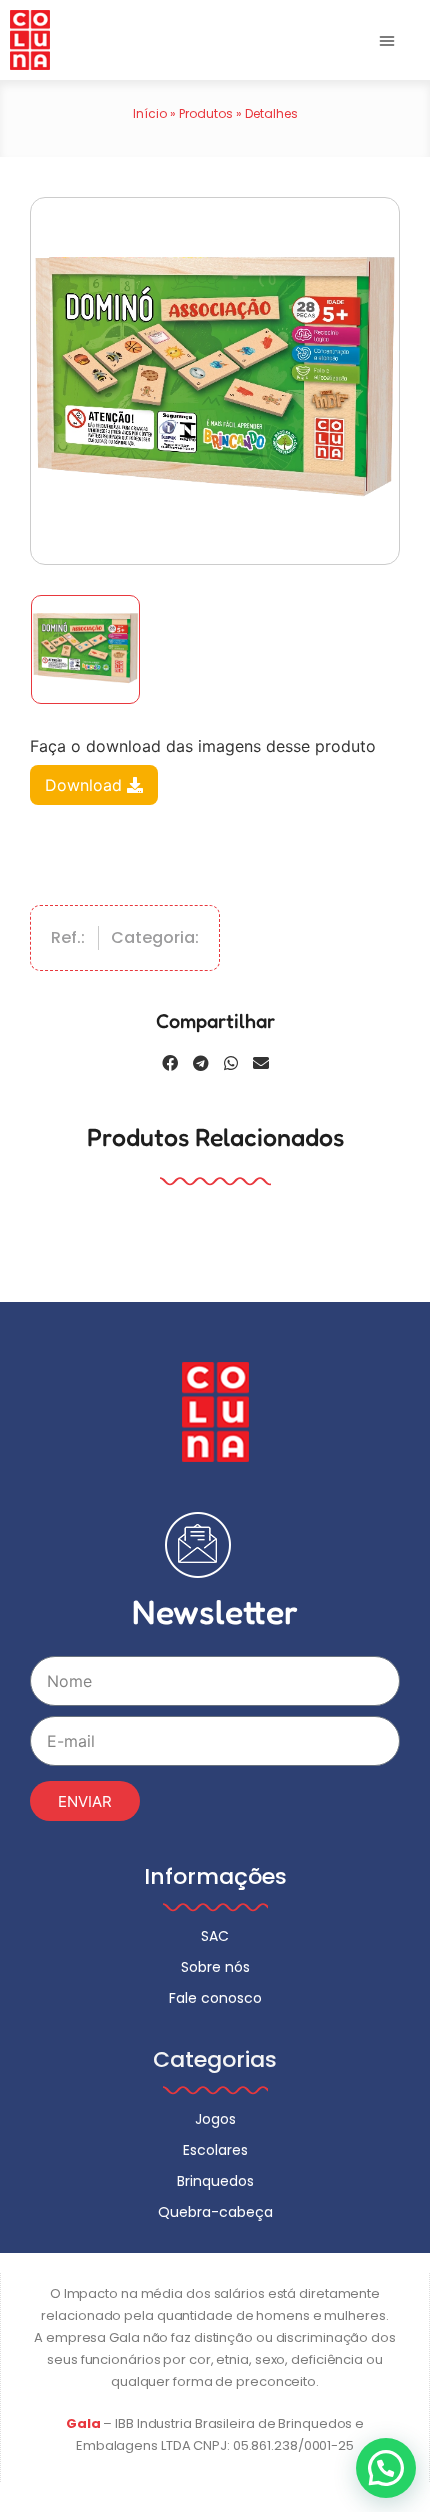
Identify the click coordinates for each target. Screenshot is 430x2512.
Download (86, 785)
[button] (387, 40)
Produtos (206, 113)
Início (150, 113)
